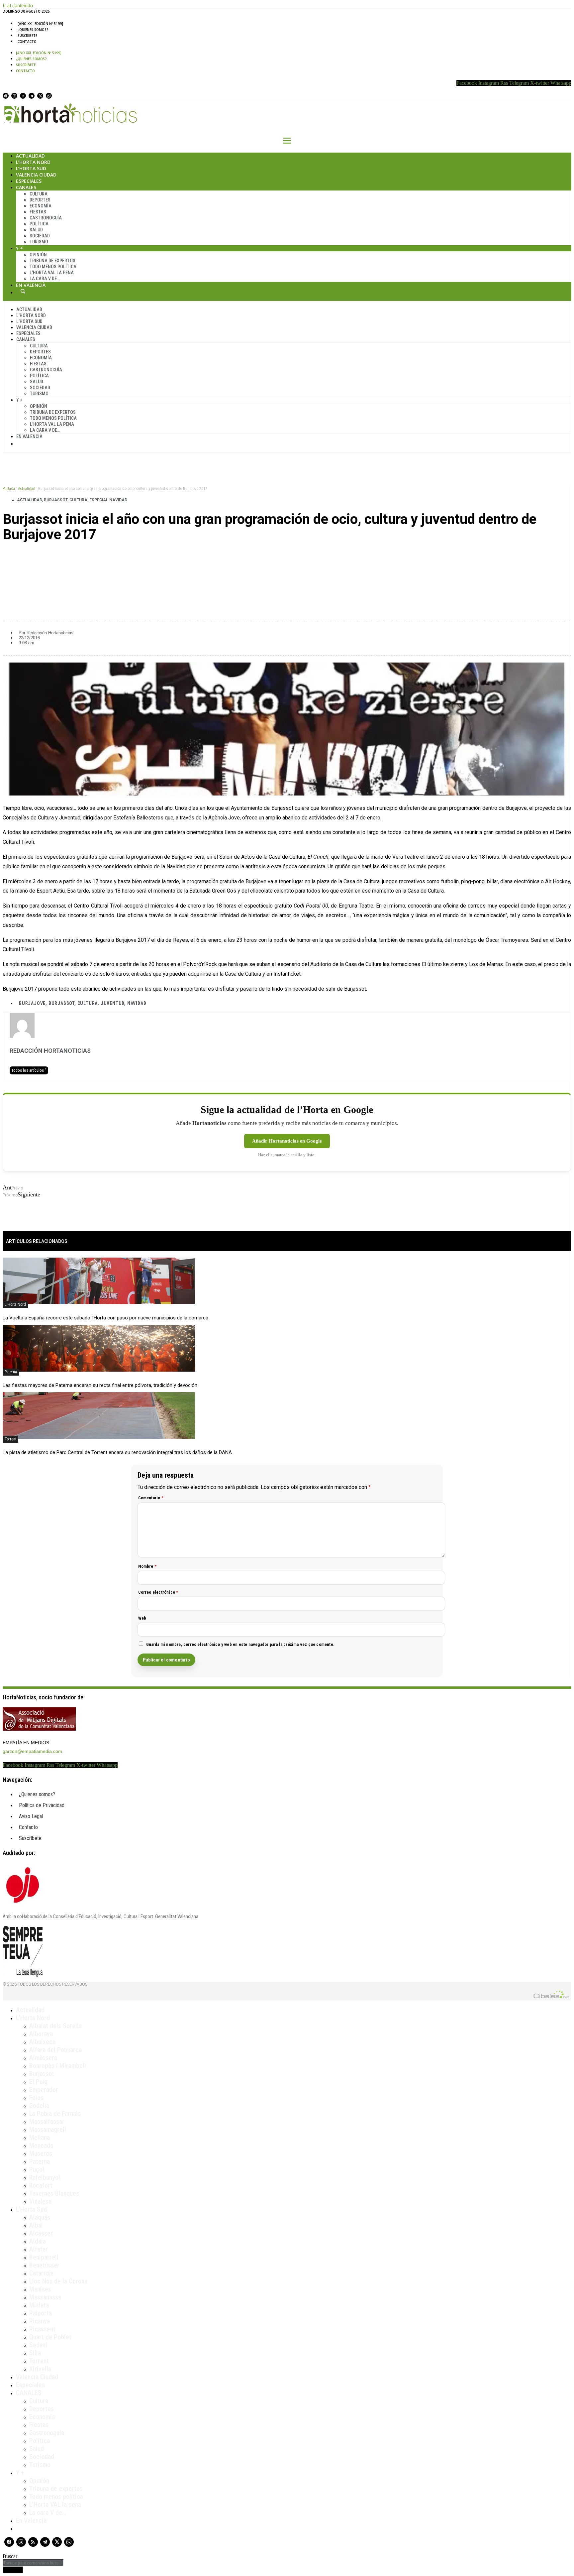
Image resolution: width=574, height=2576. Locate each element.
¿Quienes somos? (33, 30)
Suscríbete (27, 36)
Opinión (38, 255)
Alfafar (39, 2249)
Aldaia (38, 2241)
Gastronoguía (46, 218)
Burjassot (56, 500)
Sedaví (38, 2345)
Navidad (137, 1003)
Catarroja (41, 2273)
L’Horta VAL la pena (55, 2505)
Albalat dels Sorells (55, 2026)
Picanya (40, 2321)
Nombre (147, 1566)
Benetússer (44, 2265)
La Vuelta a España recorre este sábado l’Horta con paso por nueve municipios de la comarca (105, 1318)
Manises (40, 2289)
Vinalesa (40, 2201)
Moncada (41, 2146)
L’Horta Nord (33, 162)
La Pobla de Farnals (55, 2114)
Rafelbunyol (45, 2177)
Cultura (39, 194)
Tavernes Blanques (54, 2193)
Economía (41, 206)
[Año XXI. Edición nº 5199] (40, 24)
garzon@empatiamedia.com (32, 1751)
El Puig (38, 2082)
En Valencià (31, 285)
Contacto (27, 42)
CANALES (29, 2393)
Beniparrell (44, 2257)
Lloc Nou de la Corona (58, 2281)
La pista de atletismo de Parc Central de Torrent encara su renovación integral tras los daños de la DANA (117, 1452)
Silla (35, 2353)
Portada (9, 489)
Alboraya (41, 2034)
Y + (19, 248)
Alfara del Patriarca (55, 2050)
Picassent (42, 2329)
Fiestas (38, 212)
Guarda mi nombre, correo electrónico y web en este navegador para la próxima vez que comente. (240, 1644)
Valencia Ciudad (36, 175)
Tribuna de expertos (52, 261)
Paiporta (41, 2313)
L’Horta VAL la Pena (52, 273)
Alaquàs (40, 2217)
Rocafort (41, 2185)
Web (142, 1618)
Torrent (10, 1439)
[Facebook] (6, 96)
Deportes (40, 200)
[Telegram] (32, 96)
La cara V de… (45, 279)
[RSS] (23, 96)
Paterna (11, 1372)
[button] (287, 557)
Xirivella (40, 2369)
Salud (36, 230)
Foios (36, 2098)
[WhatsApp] (49, 96)
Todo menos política (53, 267)
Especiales (29, 181)
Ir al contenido (18, 5)
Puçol (37, 2169)
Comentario (151, 1498)
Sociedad (40, 236)
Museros (41, 2153)
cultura (88, 1003)
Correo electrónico (158, 1592)
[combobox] (33, 2563)
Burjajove (32, 1003)
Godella (39, 2106)
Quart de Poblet (50, 2337)
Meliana (40, 2138)
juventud (112, 1003)
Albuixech (42, 2042)
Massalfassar (47, 2122)
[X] (40, 96)
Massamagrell (48, 2130)
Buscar (23, 291)
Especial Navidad (108, 500)
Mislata (39, 2305)
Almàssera (43, 2058)
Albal (36, 2225)
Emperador (44, 2090)
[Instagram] (14, 96)
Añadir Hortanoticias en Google (287, 1141)
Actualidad (30, 156)
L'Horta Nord (15, 1304)
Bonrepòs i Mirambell (58, 2066)
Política (39, 224)
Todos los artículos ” (29, 1070)
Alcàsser (41, 2233)
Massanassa (45, 2297)
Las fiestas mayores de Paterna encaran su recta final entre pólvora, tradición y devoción (100, 1385)
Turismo (39, 242)
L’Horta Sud (31, 168)
